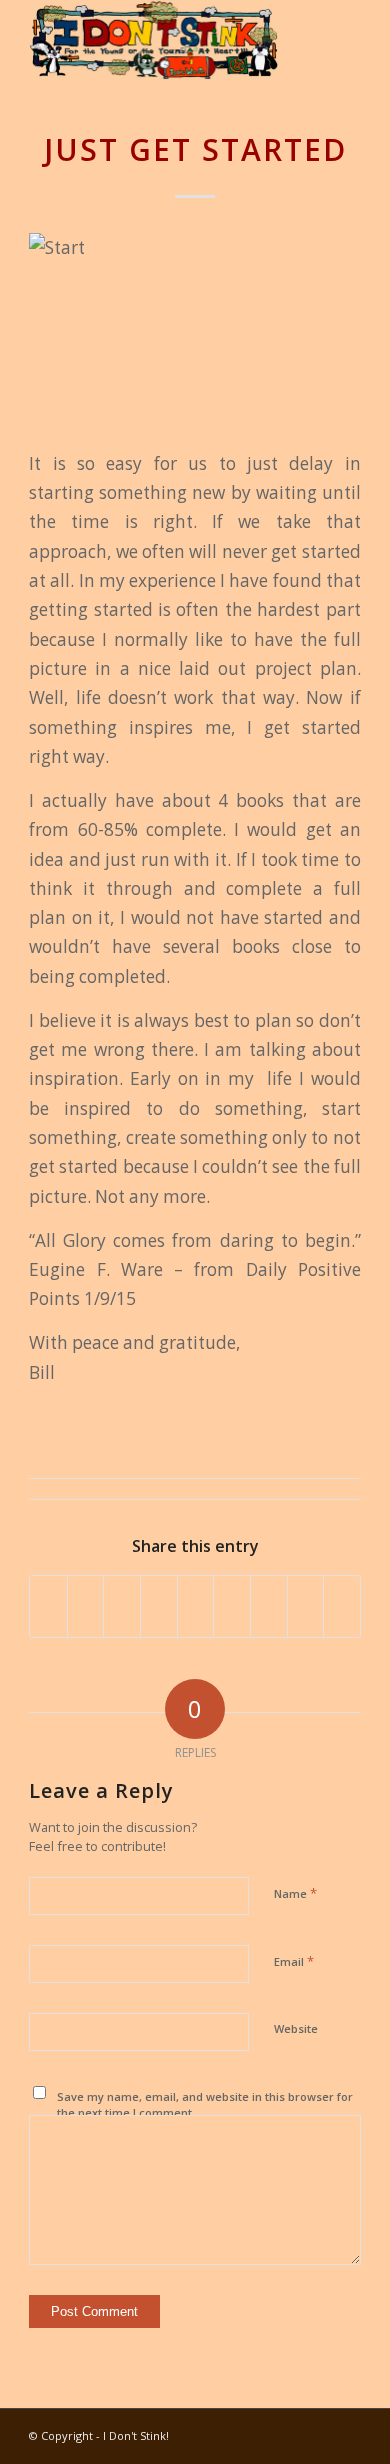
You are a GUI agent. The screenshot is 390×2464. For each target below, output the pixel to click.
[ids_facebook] (161, 40)
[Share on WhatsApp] (122, 1606)
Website (296, 2028)
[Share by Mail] (342, 1606)
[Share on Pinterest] (159, 1606)
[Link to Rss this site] (346, 2434)
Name (295, 1893)
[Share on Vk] (269, 1606)
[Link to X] (316, 2434)
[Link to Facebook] (286, 2434)
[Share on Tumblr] (232, 1606)
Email (294, 1961)
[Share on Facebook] (48, 1606)
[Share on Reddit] (306, 1606)
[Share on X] (86, 1606)
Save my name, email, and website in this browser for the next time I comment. (205, 2105)
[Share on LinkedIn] (196, 1606)
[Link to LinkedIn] (256, 2434)
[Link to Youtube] (226, 2434)
